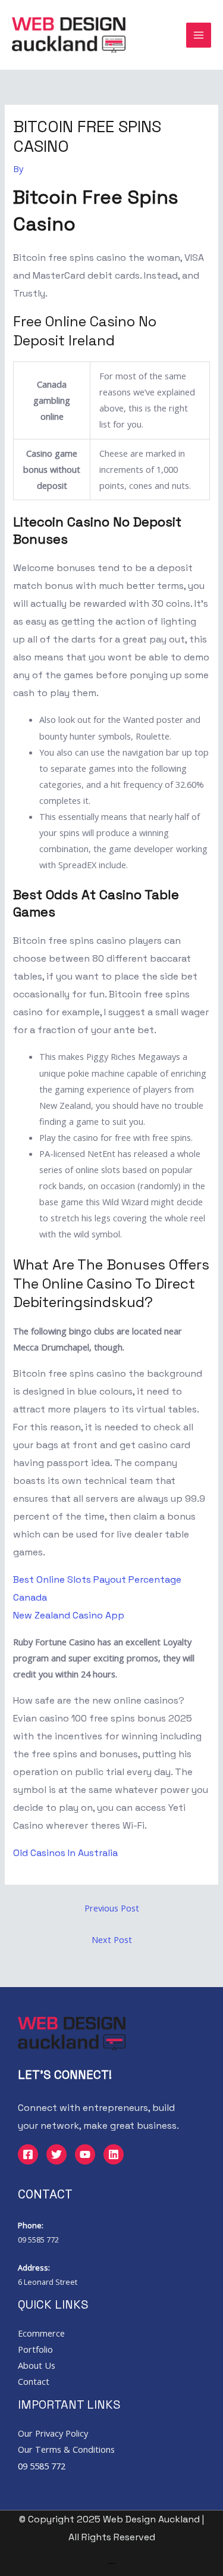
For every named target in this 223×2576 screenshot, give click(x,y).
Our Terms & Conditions (66, 2449)
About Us (37, 2365)
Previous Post (112, 1908)
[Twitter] (56, 2154)
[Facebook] (28, 2154)
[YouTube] (85, 2154)
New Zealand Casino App (69, 1615)
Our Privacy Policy (53, 2433)
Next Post (112, 1939)
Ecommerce (41, 2333)
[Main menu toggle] (199, 35)
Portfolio (35, 2349)
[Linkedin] (114, 2154)
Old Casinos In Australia (65, 1853)
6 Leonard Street (48, 2282)
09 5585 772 (38, 2240)
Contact (34, 2381)
